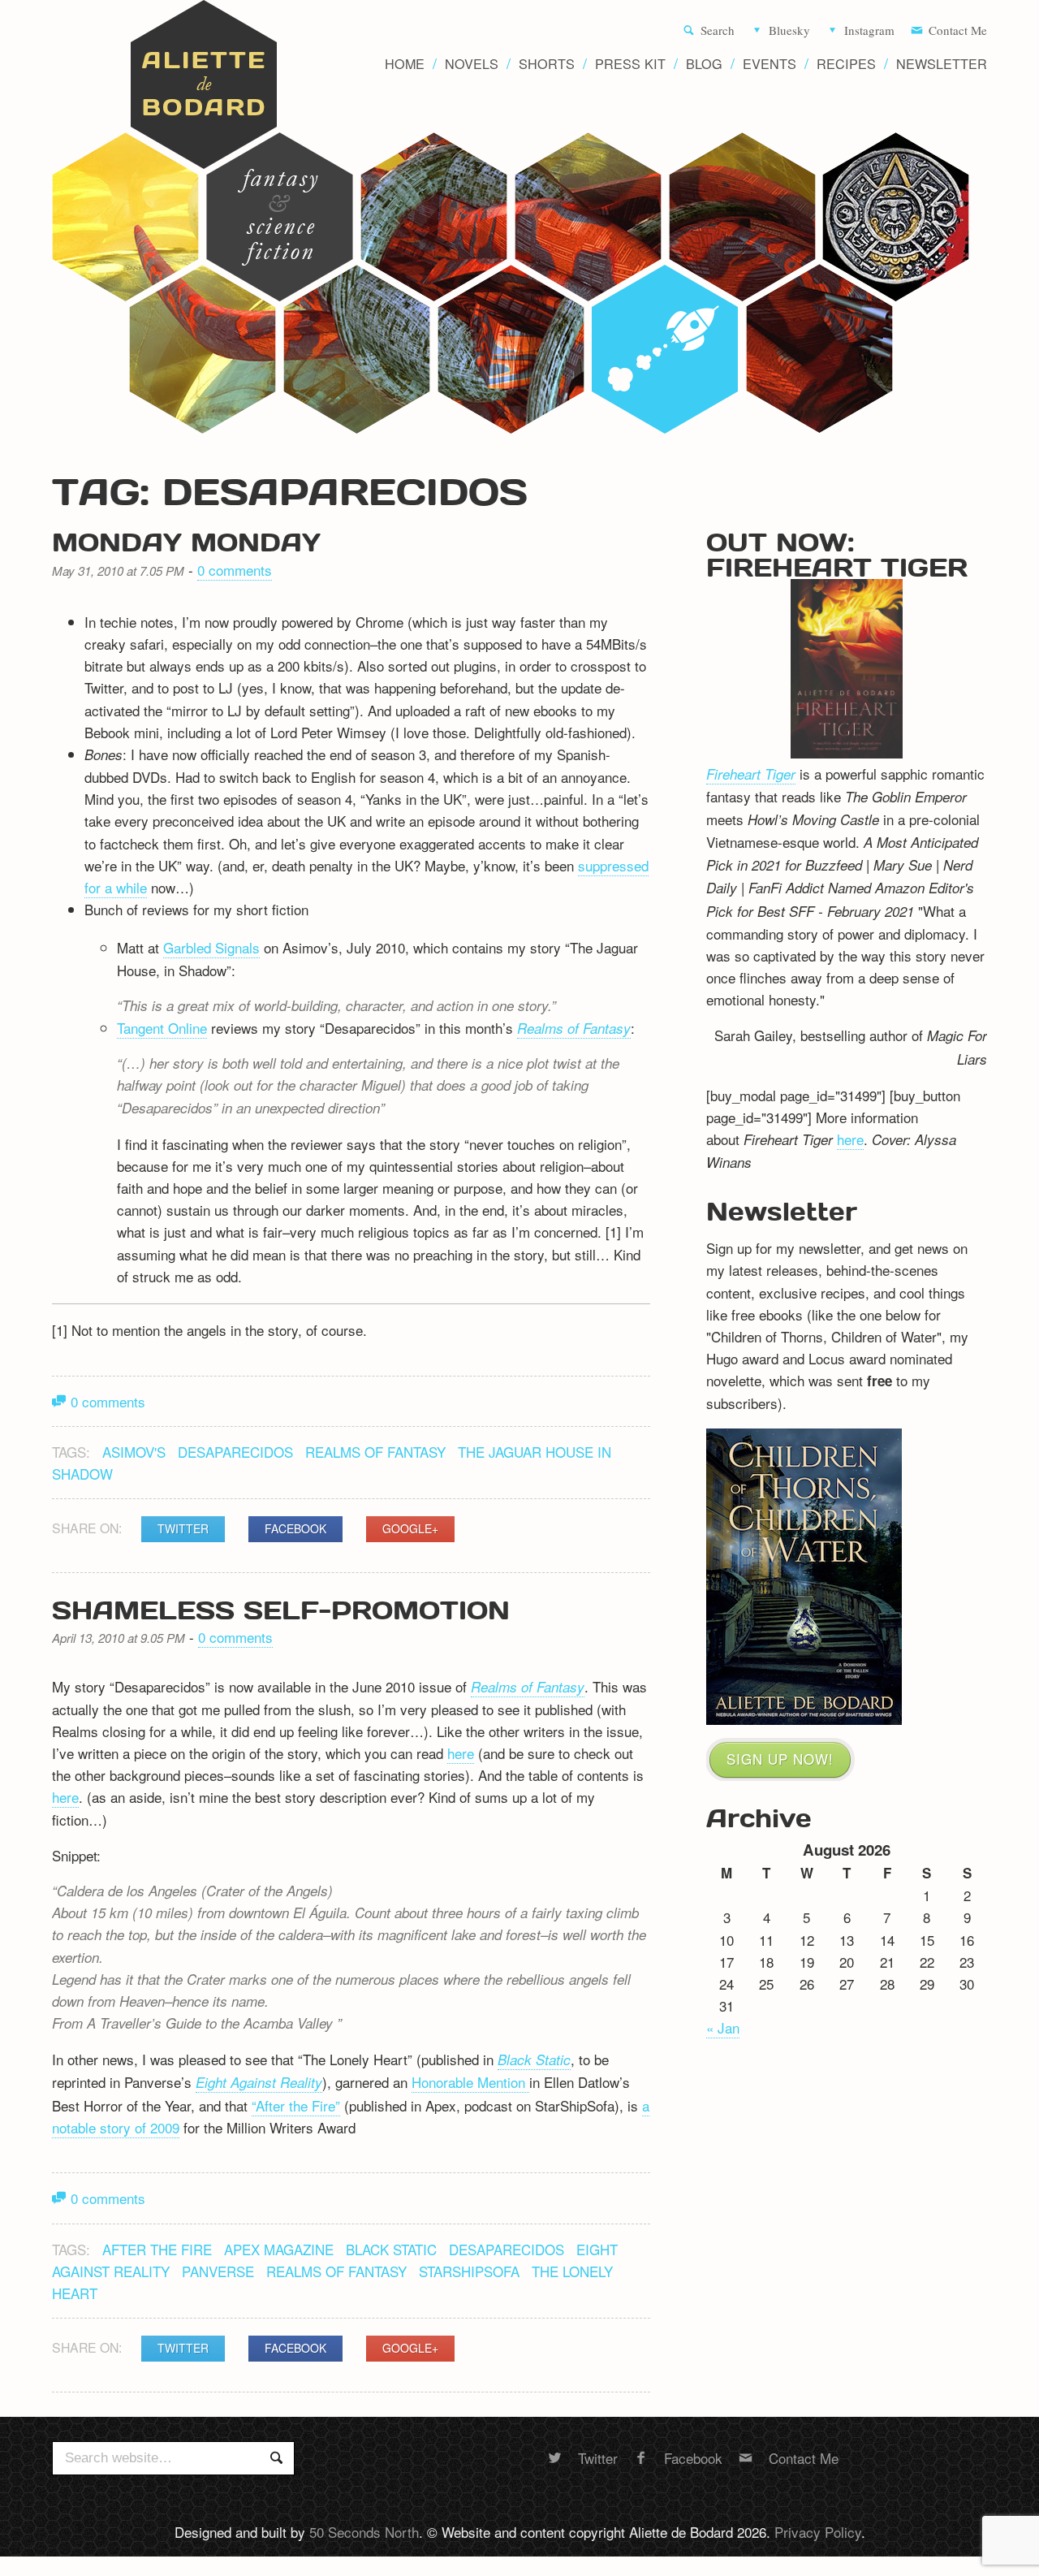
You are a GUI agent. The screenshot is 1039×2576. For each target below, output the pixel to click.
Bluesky (789, 31)
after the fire (157, 2249)
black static (391, 2249)
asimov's (134, 1452)
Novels (472, 64)
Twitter (183, 1528)
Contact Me (958, 31)
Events (770, 64)
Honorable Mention (470, 2082)
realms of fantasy (375, 1452)
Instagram (869, 31)
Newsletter (942, 64)
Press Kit (630, 64)
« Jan (723, 2027)
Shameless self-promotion (281, 1610)
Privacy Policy (818, 2532)
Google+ (410, 1528)
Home (405, 64)
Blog (704, 64)
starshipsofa (469, 2271)
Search (718, 31)
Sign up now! (780, 1759)
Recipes (846, 64)
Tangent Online (162, 1028)
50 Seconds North (364, 2532)
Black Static (534, 2060)
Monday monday (186, 542)
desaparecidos (235, 1452)
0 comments (235, 570)
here (461, 1753)
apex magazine (279, 2249)
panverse (218, 2271)
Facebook (295, 1528)
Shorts (547, 64)
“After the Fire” (296, 2105)
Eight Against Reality (259, 2082)
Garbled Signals (211, 947)
